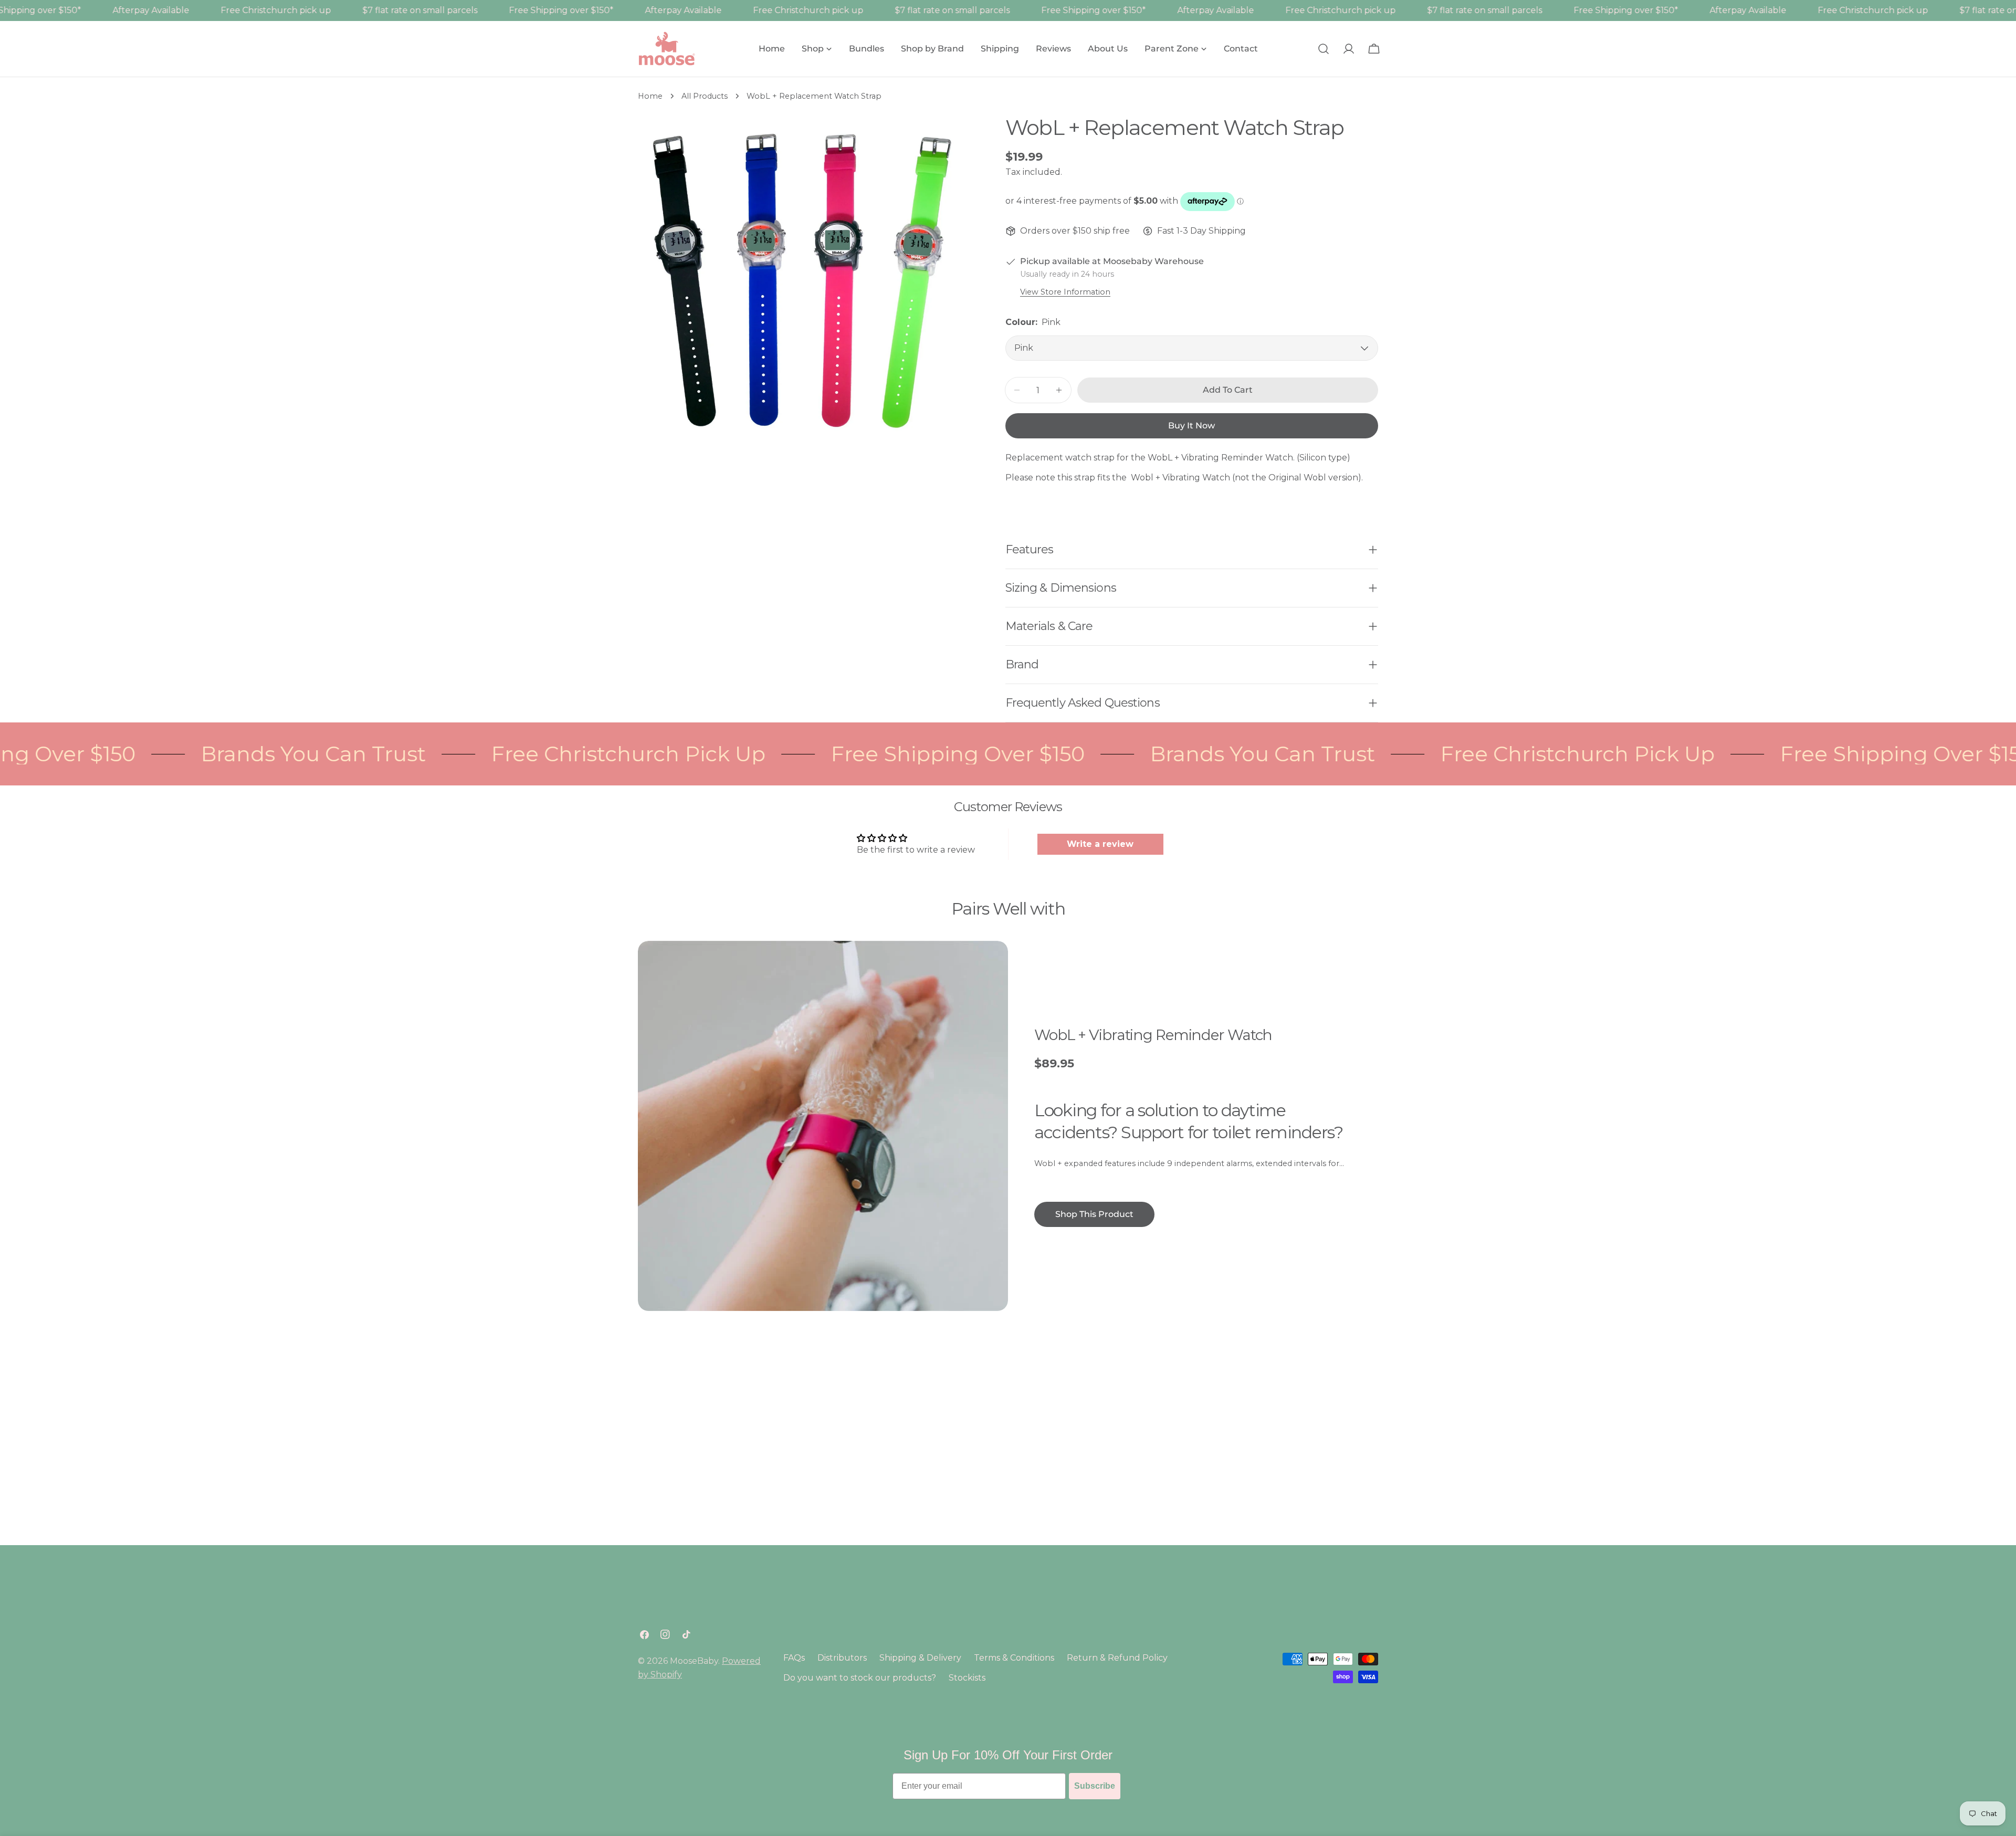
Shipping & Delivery (920, 1658)
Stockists (967, 1678)
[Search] (1324, 49)
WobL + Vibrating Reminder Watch (1153, 1035)
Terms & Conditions (1014, 1658)
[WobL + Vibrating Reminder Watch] (823, 1126)
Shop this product (1094, 1214)
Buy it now (1191, 426)
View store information (1065, 292)
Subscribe (1095, 1786)
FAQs (794, 1658)
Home (650, 96)
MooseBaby (694, 1661)
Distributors (842, 1658)
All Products (705, 96)
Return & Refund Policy (1117, 1658)
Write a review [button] (1100, 844)
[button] (210, 1738)
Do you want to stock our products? (860, 1678)
